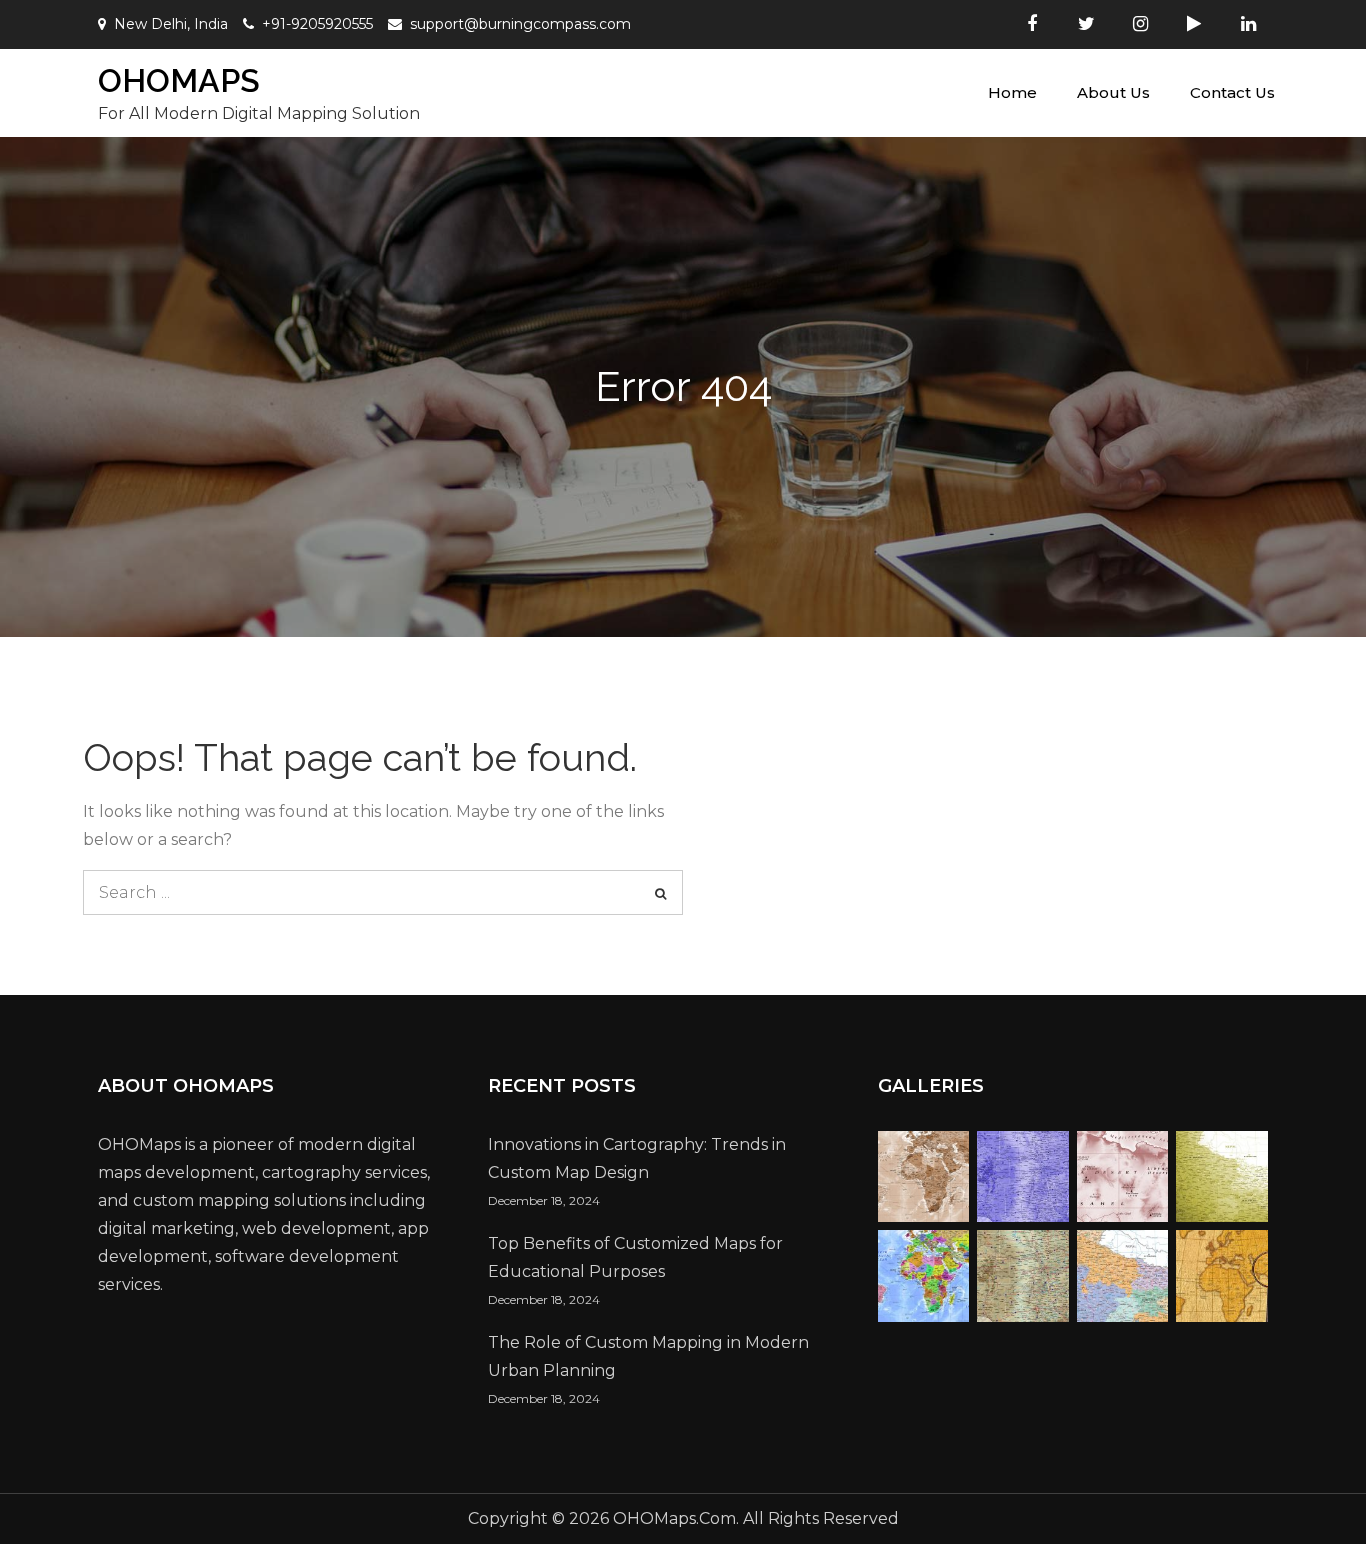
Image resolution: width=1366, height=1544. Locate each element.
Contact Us (1232, 92)
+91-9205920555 (317, 24)
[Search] (660, 892)
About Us (1113, 92)
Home (1012, 92)
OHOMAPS (179, 80)
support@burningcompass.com (520, 24)
